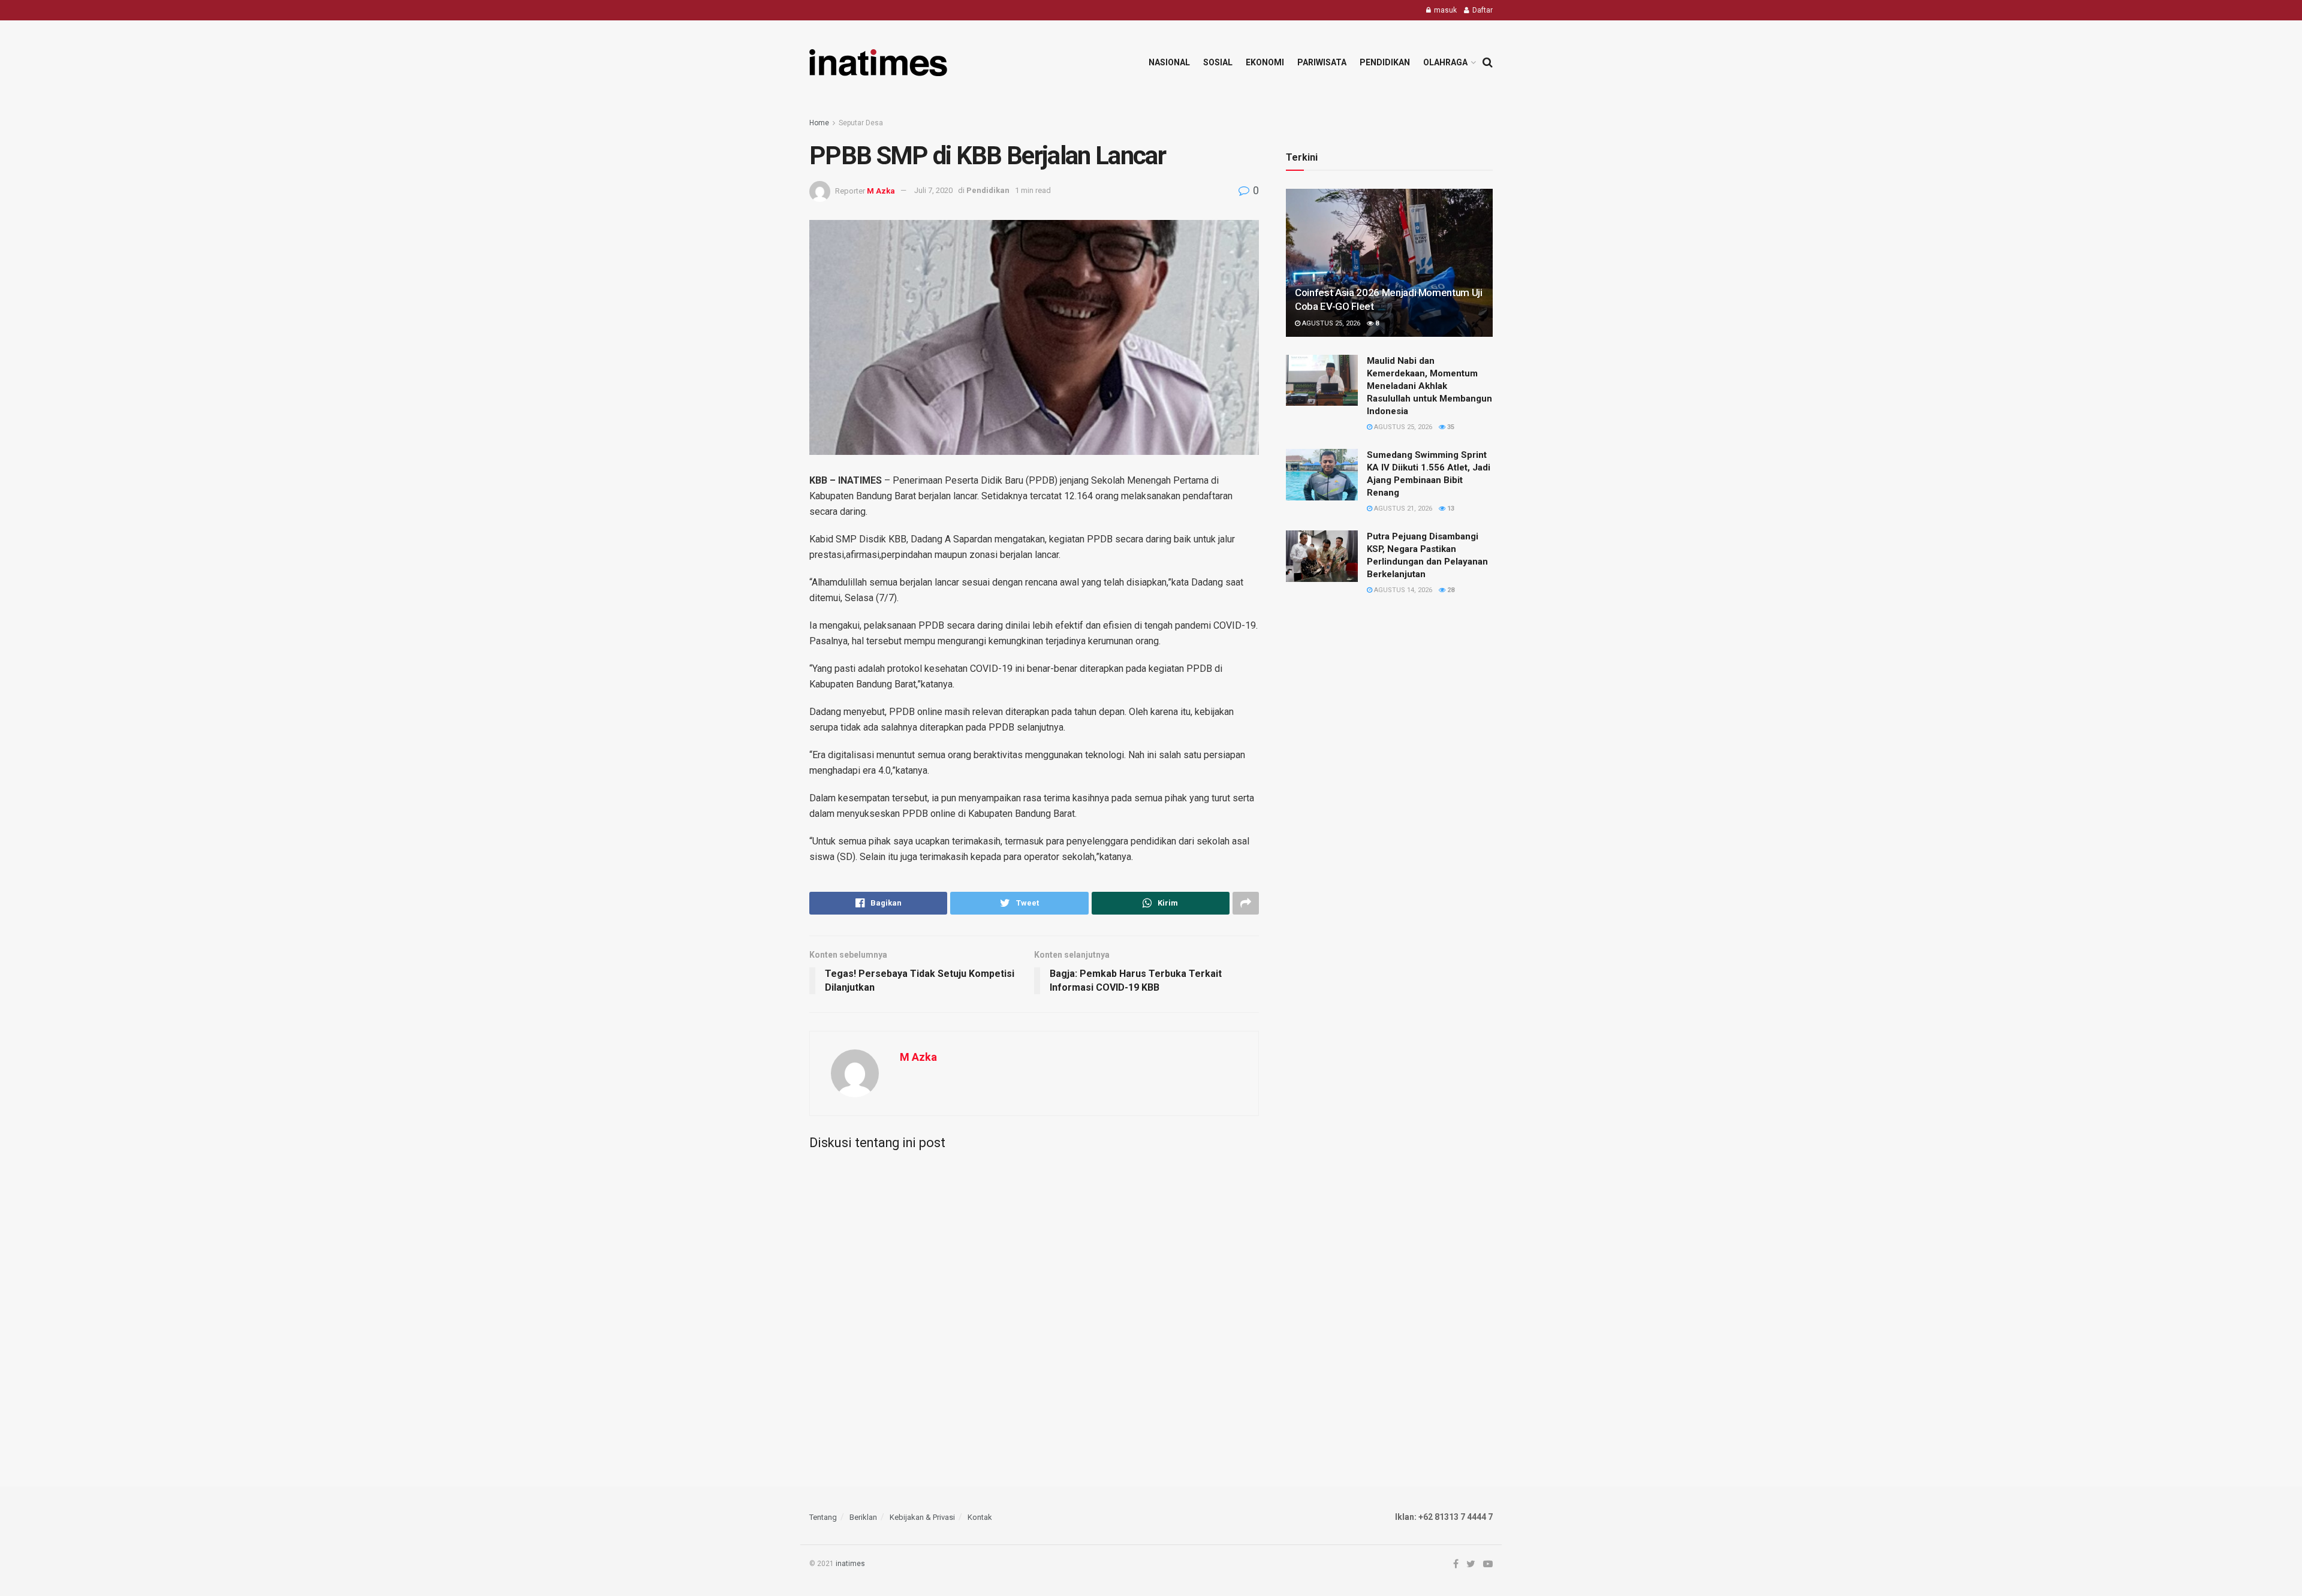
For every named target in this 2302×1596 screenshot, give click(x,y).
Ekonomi (1265, 62)
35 (1450, 427)
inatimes (850, 1564)
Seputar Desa (861, 123)
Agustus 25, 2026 (1330, 323)
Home (819, 123)
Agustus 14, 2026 (1402, 590)
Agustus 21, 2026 (1402, 509)
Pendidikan (1385, 62)
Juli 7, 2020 (933, 190)
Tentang (823, 1517)
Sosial (1218, 62)
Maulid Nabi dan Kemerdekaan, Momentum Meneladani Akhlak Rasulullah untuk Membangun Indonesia (1429, 386)
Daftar (1482, 10)
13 (1450, 509)
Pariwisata (1322, 62)
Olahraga (1445, 62)
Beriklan (863, 1517)
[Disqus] (1034, 1309)
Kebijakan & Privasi (922, 1517)
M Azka (881, 190)
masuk (1444, 10)
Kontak (980, 1517)
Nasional (1169, 62)
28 (1450, 590)
